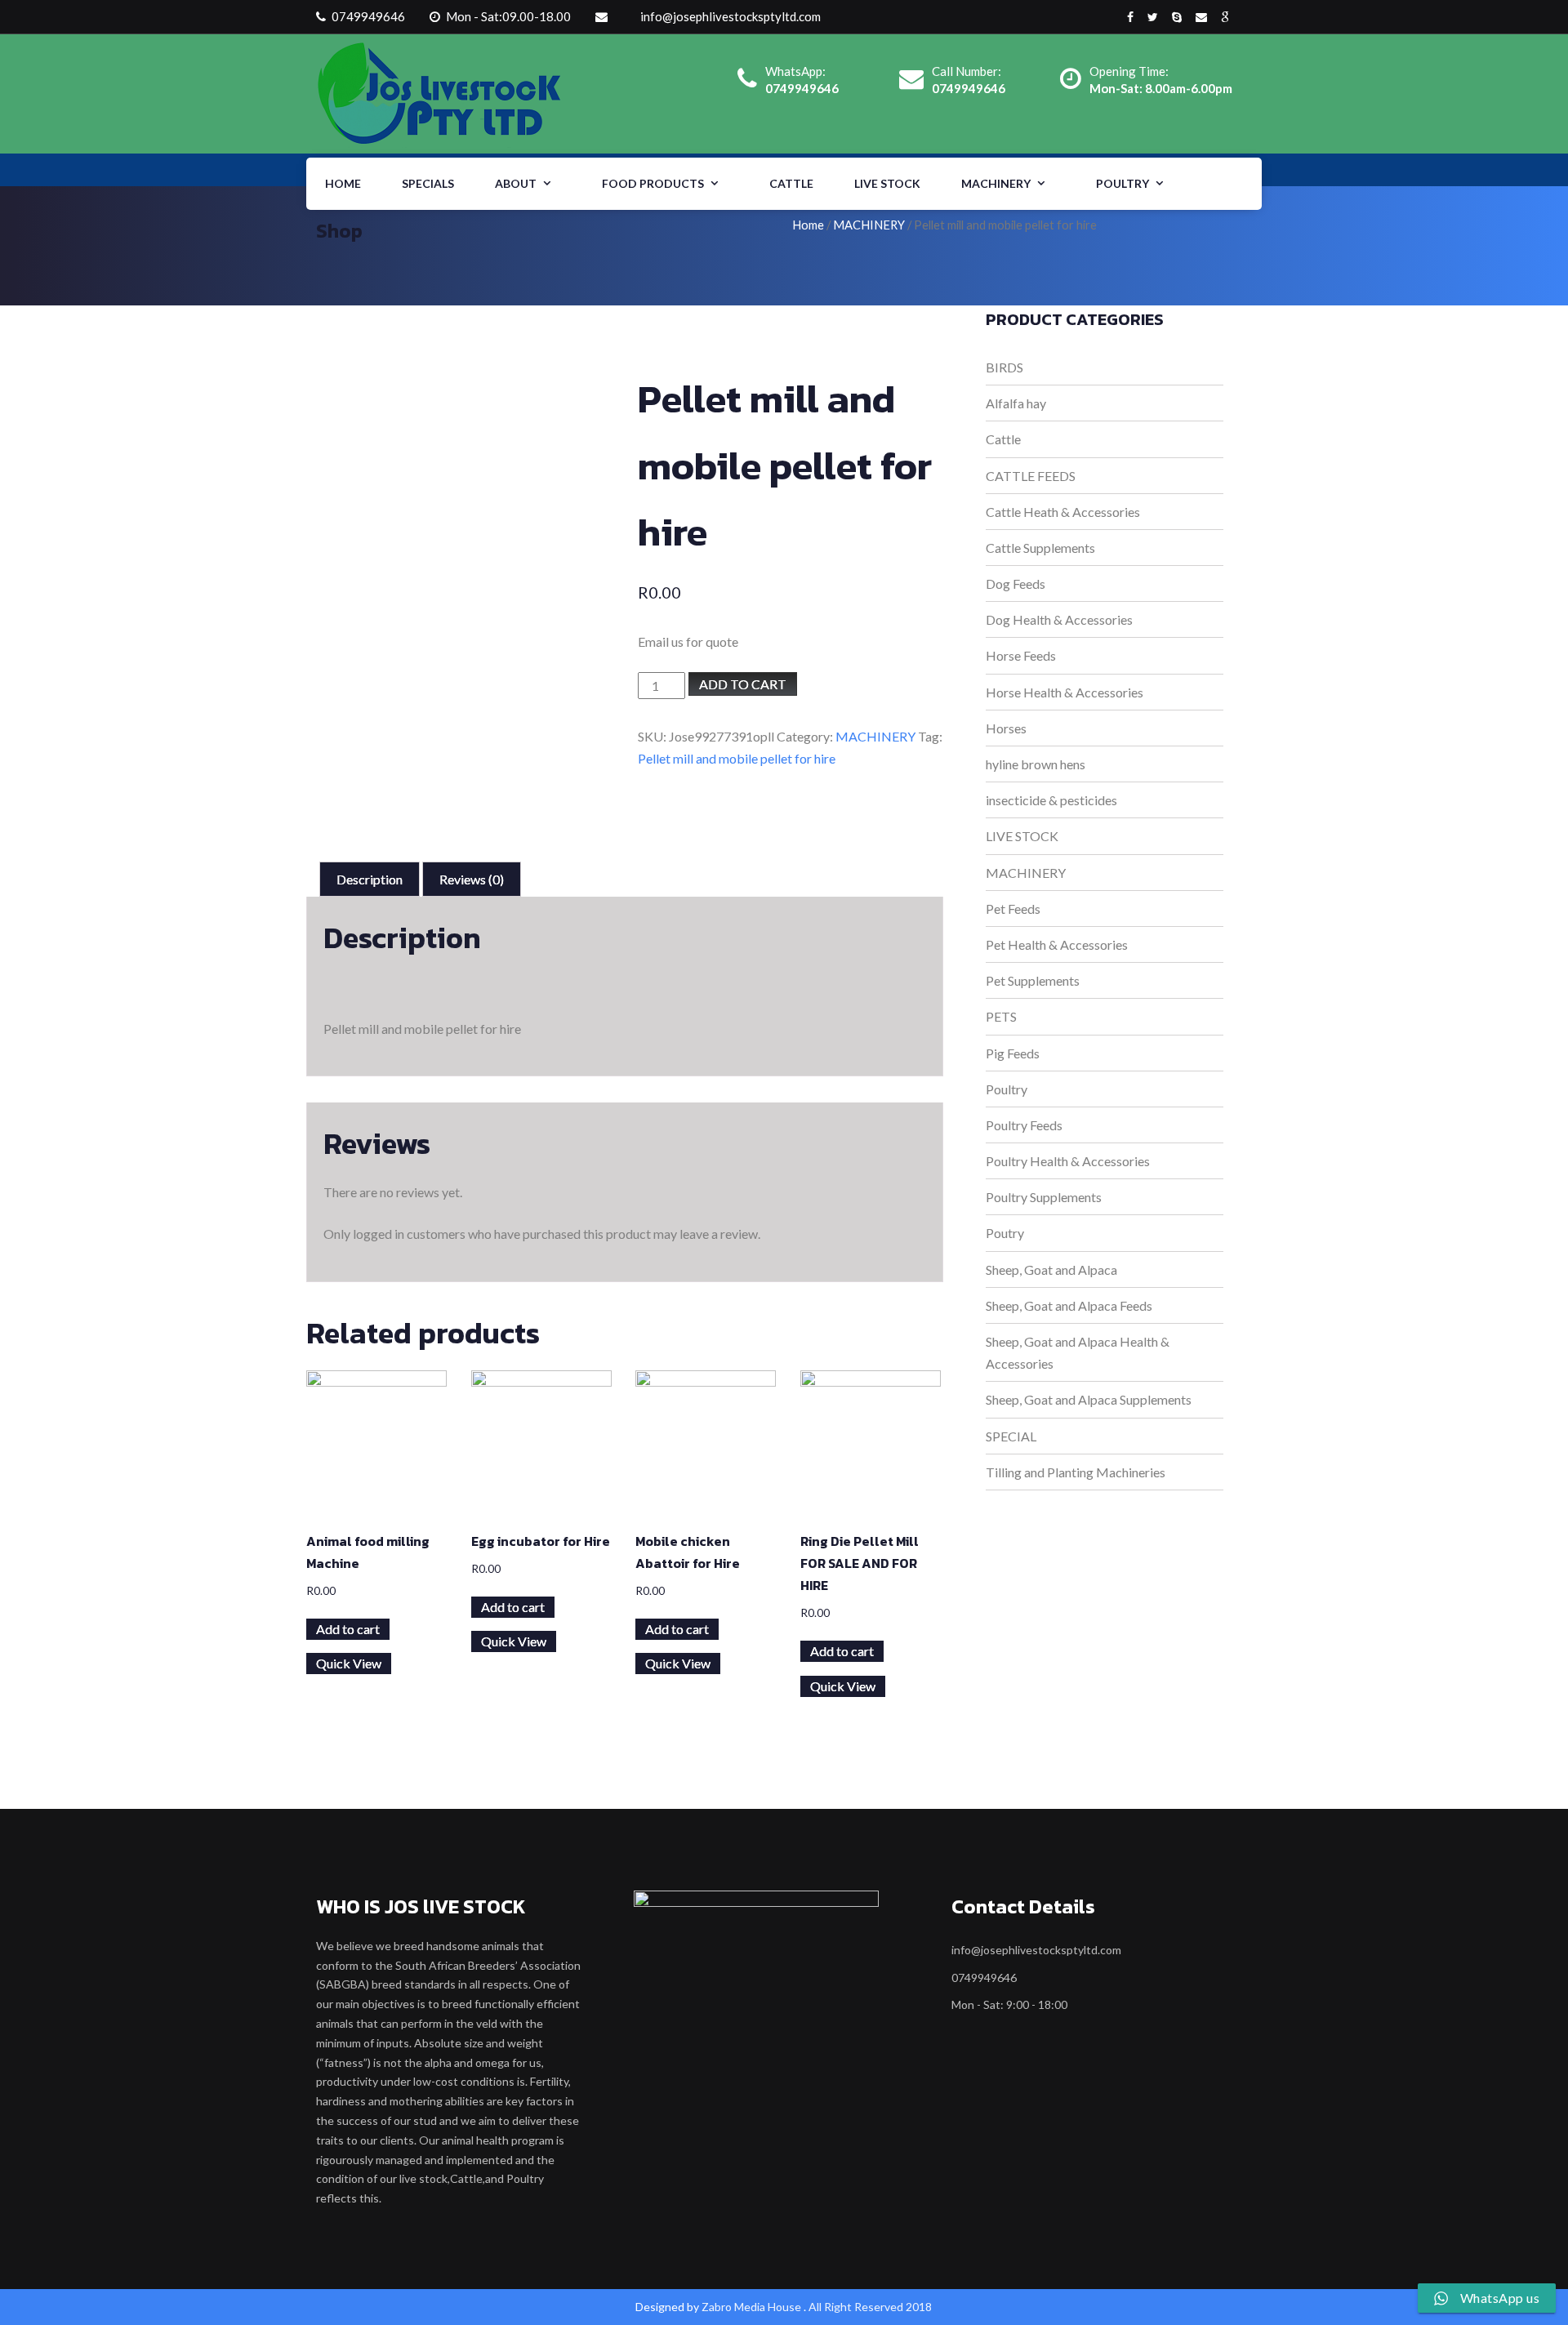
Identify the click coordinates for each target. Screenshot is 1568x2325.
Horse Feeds (1021, 655)
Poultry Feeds (1024, 1125)
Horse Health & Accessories (1065, 692)
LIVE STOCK (887, 183)
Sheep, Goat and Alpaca (1051, 1269)
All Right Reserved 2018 (870, 2307)
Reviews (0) (472, 879)
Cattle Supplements (1040, 548)
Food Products (653, 183)
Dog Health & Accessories (1059, 619)
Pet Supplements (1033, 980)
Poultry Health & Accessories (1068, 1161)
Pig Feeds (1013, 1053)
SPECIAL (1011, 1436)
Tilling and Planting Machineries (1076, 1472)
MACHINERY (996, 183)
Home (343, 183)
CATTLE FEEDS (1031, 476)
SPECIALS (428, 183)
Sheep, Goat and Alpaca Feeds (1069, 1305)
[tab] (370, 879)
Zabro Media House (751, 2307)
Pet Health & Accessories (1057, 944)
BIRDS (1004, 367)
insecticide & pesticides (1051, 800)
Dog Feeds (1016, 583)
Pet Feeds (1013, 909)
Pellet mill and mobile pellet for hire (737, 758)
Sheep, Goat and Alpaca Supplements (1089, 1399)
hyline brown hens (1036, 764)
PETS (1001, 1016)
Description (370, 879)
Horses (1006, 728)
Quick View (349, 1663)
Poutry (1005, 1233)
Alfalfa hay (1016, 403)
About (516, 183)
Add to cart (743, 684)
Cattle (791, 183)
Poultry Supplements (1044, 1197)
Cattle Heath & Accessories (1063, 512)
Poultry (1123, 183)
